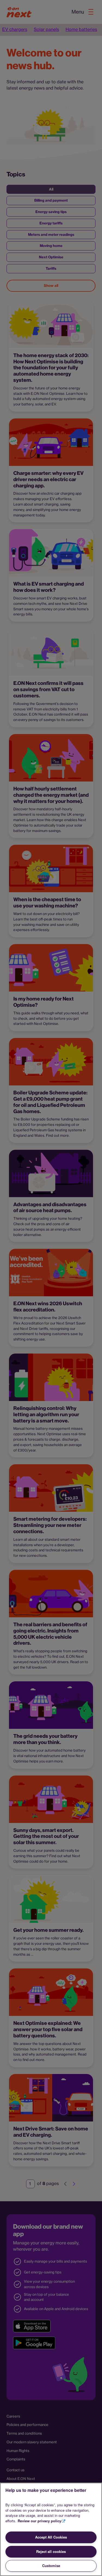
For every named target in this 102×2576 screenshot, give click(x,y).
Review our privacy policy (39, 2521)
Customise (51, 2566)
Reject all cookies (51, 2551)
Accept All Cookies (51, 2537)
